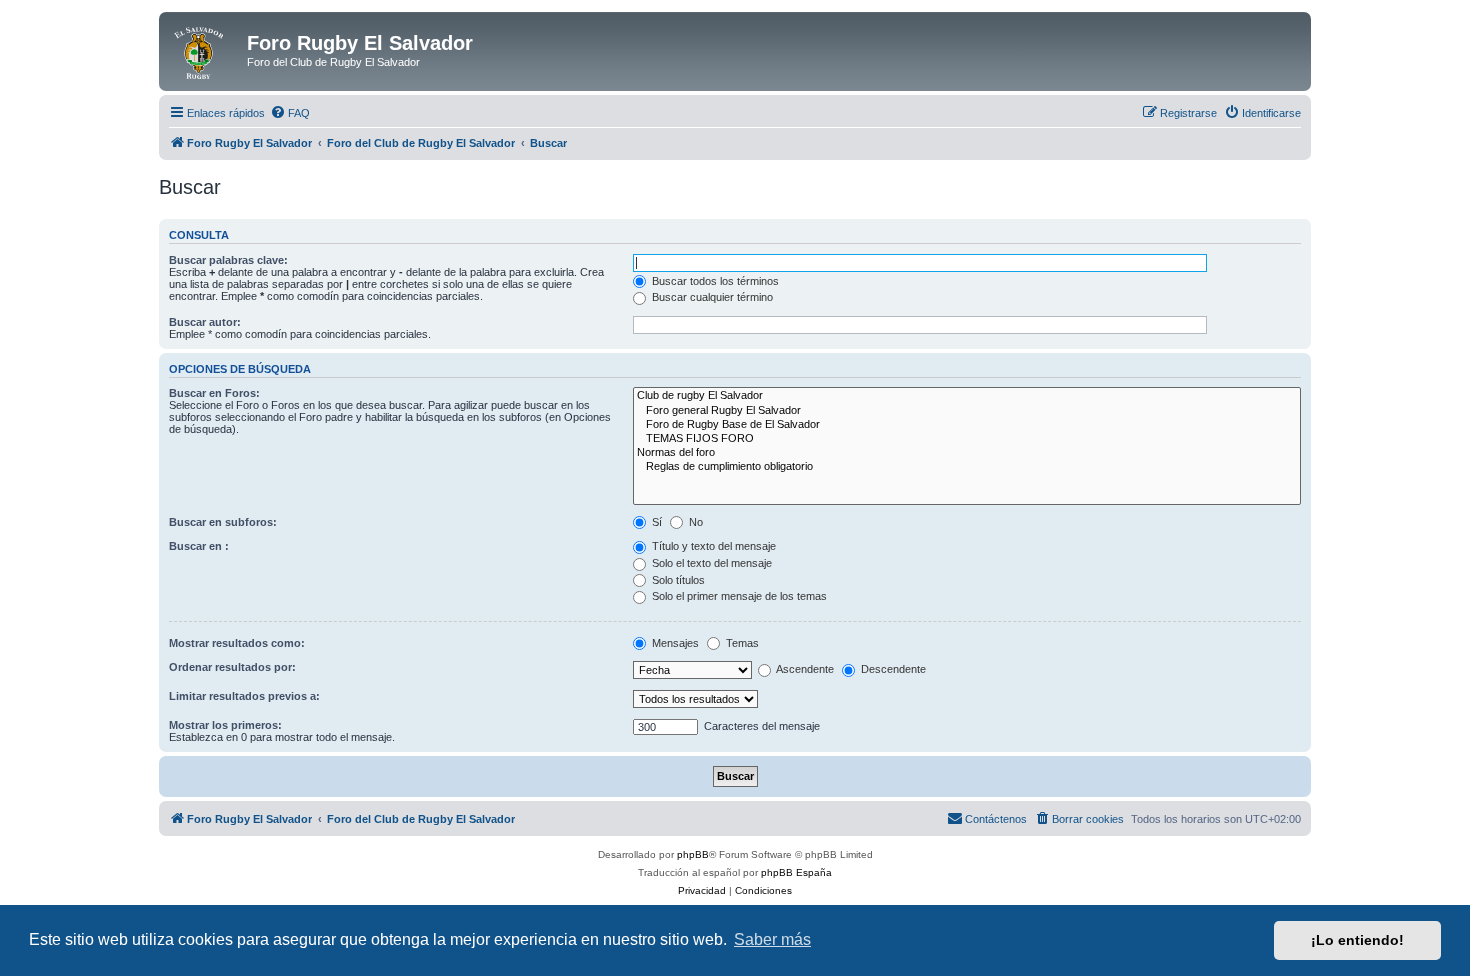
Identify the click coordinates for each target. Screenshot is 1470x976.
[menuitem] (290, 113)
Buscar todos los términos (714, 281)
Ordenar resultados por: (232, 667)
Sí (655, 522)
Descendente (892, 669)
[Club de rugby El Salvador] (967, 396)
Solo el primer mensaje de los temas (738, 596)
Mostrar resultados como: (237, 643)
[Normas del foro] (967, 453)
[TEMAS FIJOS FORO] (967, 439)
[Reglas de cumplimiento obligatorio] (967, 467)
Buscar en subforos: (223, 522)
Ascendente (804, 669)
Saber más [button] (772, 939)
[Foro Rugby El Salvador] (205, 49)
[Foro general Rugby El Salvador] (967, 411)
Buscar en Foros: (214, 393)
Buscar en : (199, 546)
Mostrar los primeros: (225, 725)
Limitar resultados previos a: (244, 696)
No (694, 522)
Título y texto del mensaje (712, 546)
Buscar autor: (205, 322)
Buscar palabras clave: (228, 260)
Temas (741, 643)
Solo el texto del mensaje (710, 563)
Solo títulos (677, 580)
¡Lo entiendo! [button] (1357, 940)
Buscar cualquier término (711, 297)
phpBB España (796, 872)
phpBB (693, 854)
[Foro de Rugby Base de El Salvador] (967, 425)
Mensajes (674, 643)
